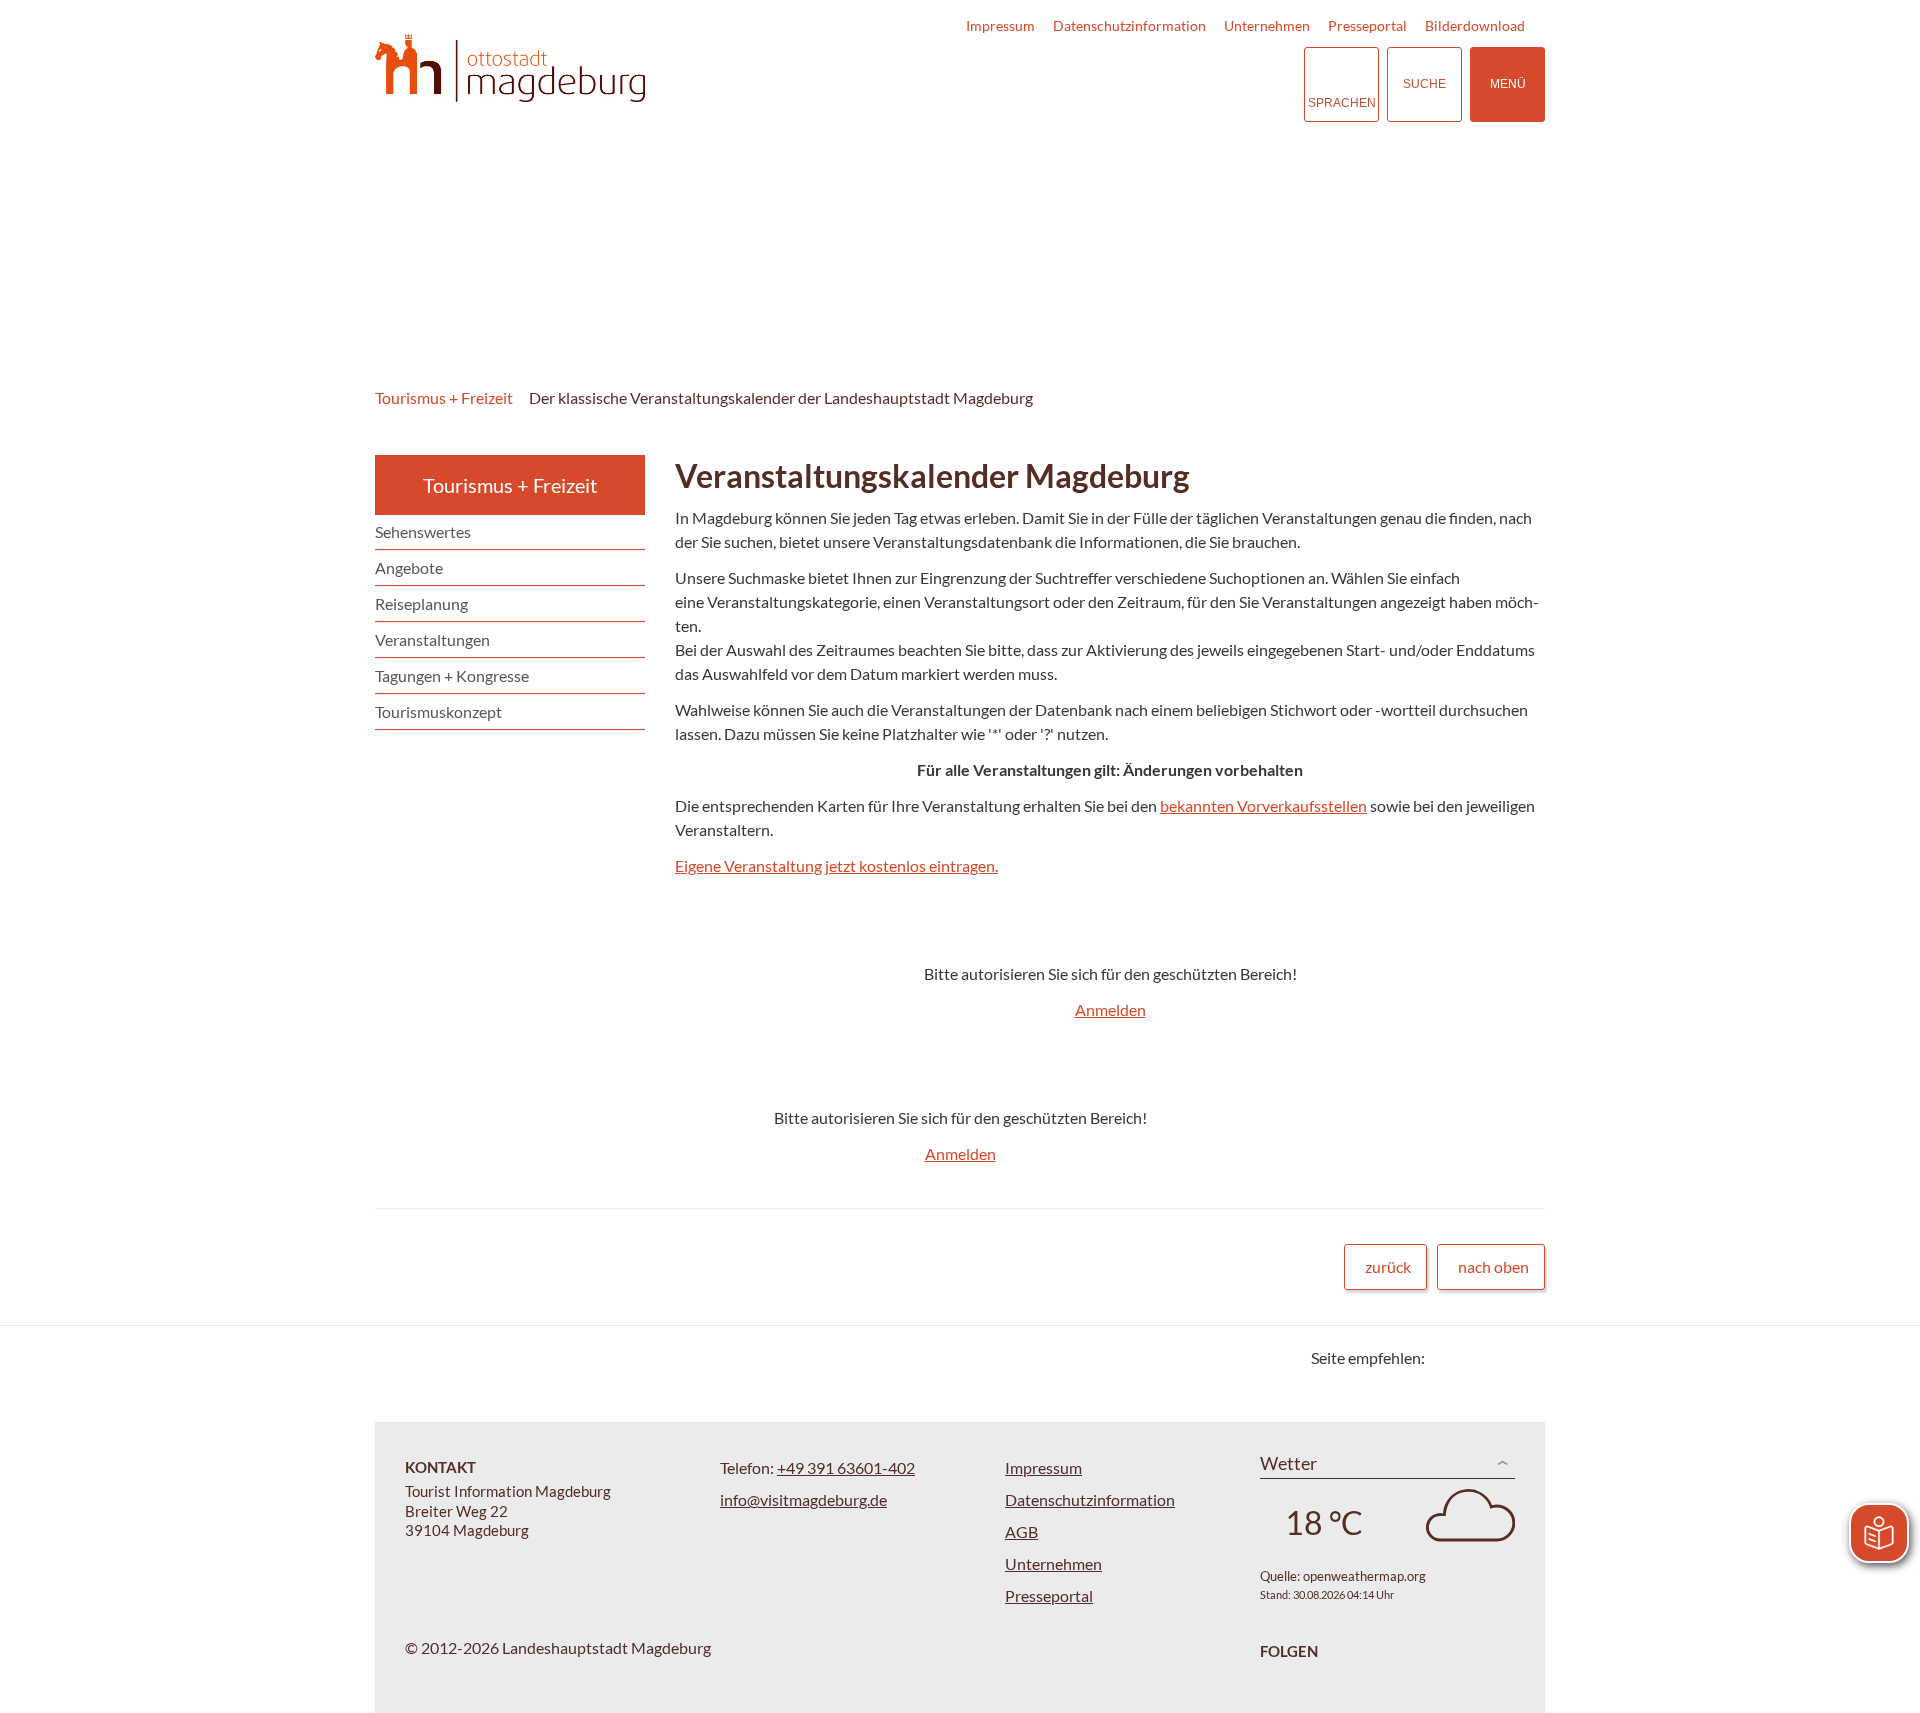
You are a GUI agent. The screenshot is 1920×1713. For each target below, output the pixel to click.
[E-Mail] (1497, 1357)
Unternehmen (1267, 25)
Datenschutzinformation (1129, 25)
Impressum (1000, 25)
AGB (1021, 1531)
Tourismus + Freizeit (444, 397)
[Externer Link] (1166, 84)
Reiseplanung (421, 603)
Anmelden (1110, 1009)
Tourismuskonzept (438, 711)
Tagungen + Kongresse (452, 675)
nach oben (1493, 1266)
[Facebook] (1472, 1357)
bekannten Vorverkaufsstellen (1263, 805)
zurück (1388, 1266)
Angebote (409, 567)
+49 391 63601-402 (846, 1467)
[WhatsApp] (1522, 1357)
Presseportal (1367, 25)
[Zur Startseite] (510, 68)
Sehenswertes (423, 531)
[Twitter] (1447, 1357)
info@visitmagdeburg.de (803, 1499)
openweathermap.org (1364, 1576)
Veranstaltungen (432, 639)
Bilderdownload (1475, 25)
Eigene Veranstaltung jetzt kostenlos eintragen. (836, 865)
